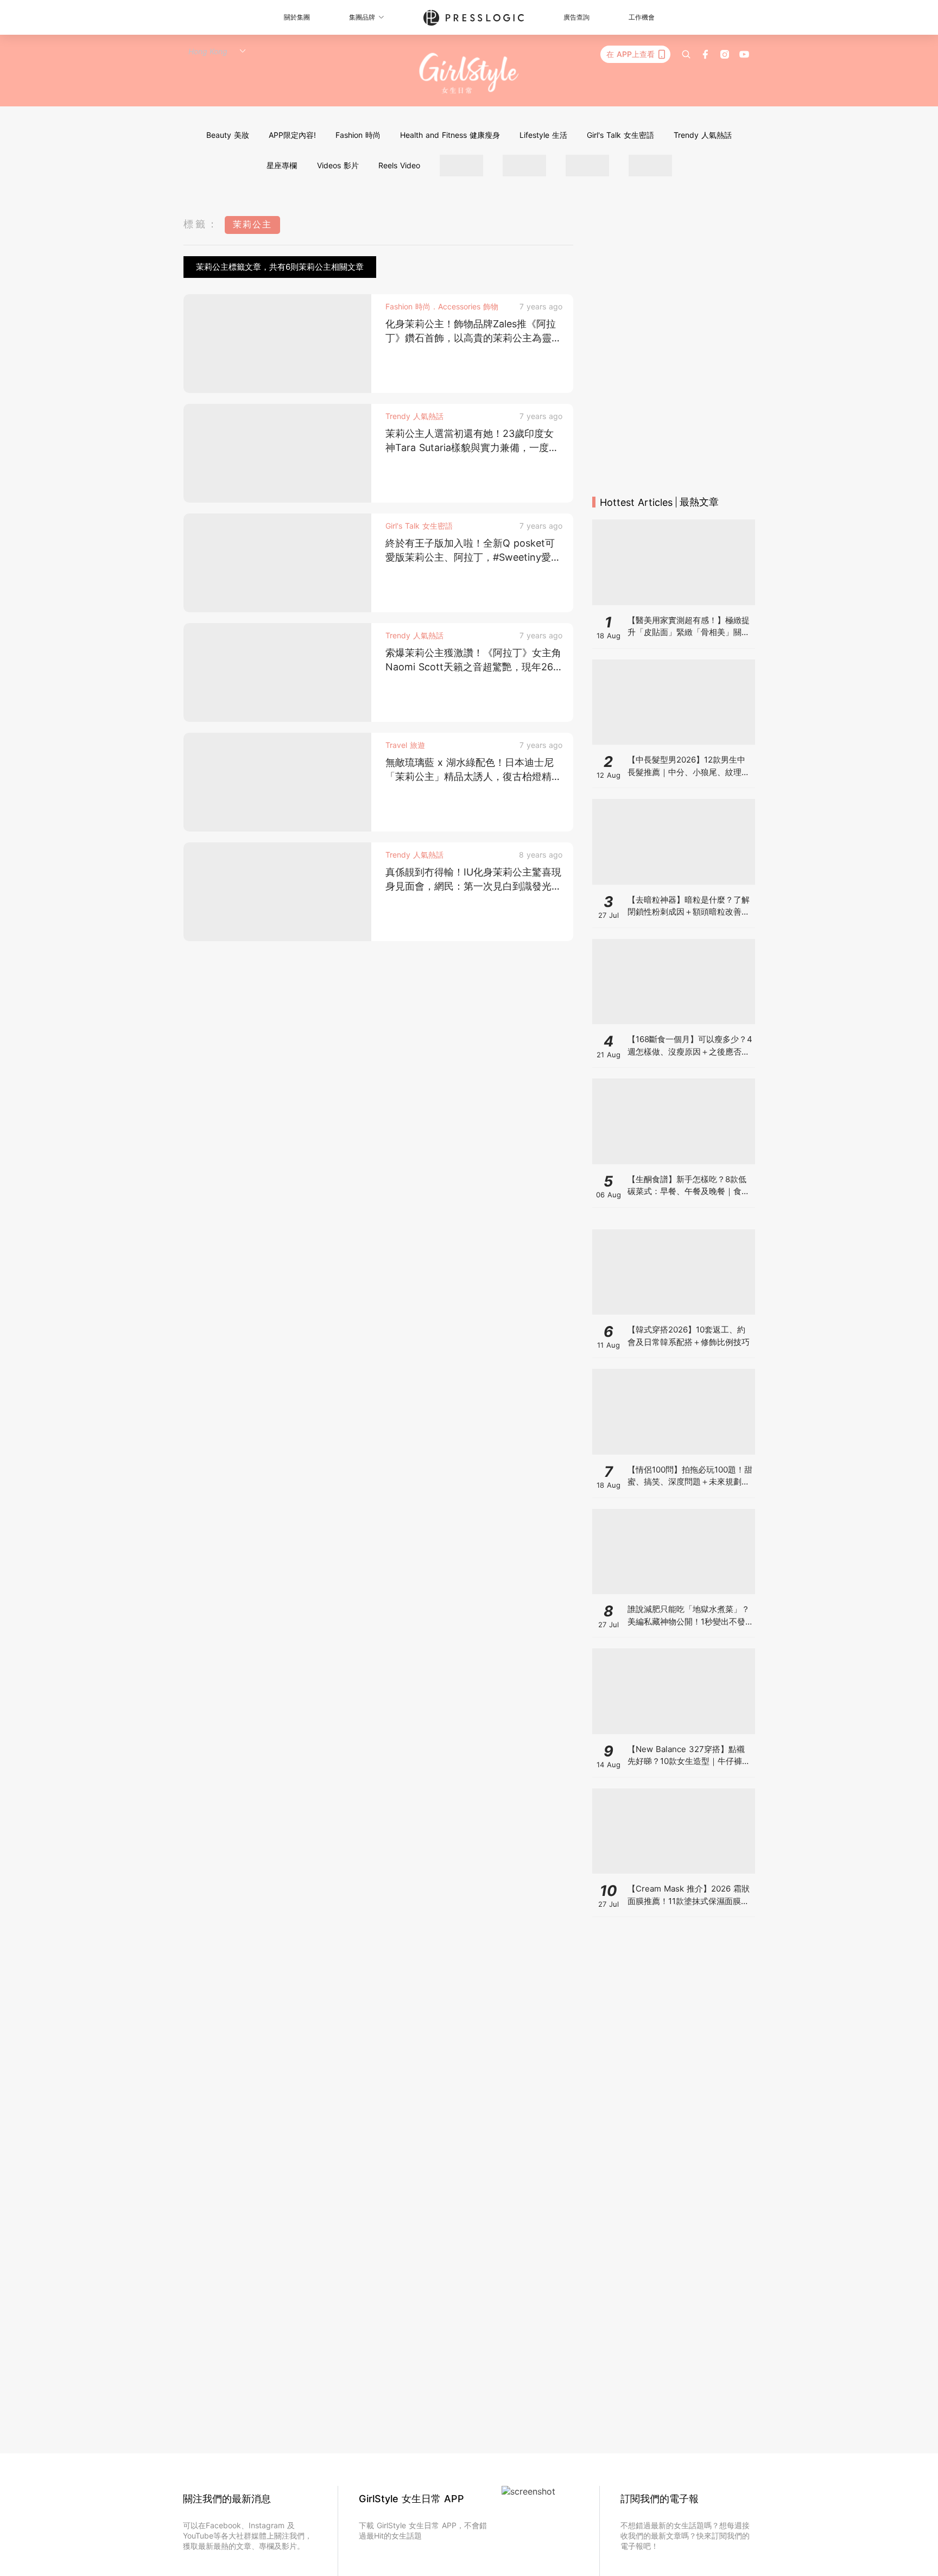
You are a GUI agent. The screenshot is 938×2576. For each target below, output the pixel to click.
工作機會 (642, 17)
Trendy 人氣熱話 (703, 135)
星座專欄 (282, 165)
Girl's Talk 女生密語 (620, 135)
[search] (686, 54)
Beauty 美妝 (228, 135)
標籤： (201, 224)
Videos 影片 (338, 165)
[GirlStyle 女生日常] (469, 74)
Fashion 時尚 (358, 135)
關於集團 (297, 17)
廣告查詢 (576, 17)
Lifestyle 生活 (543, 135)
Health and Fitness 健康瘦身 (450, 135)
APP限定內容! (292, 135)
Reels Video (399, 165)
